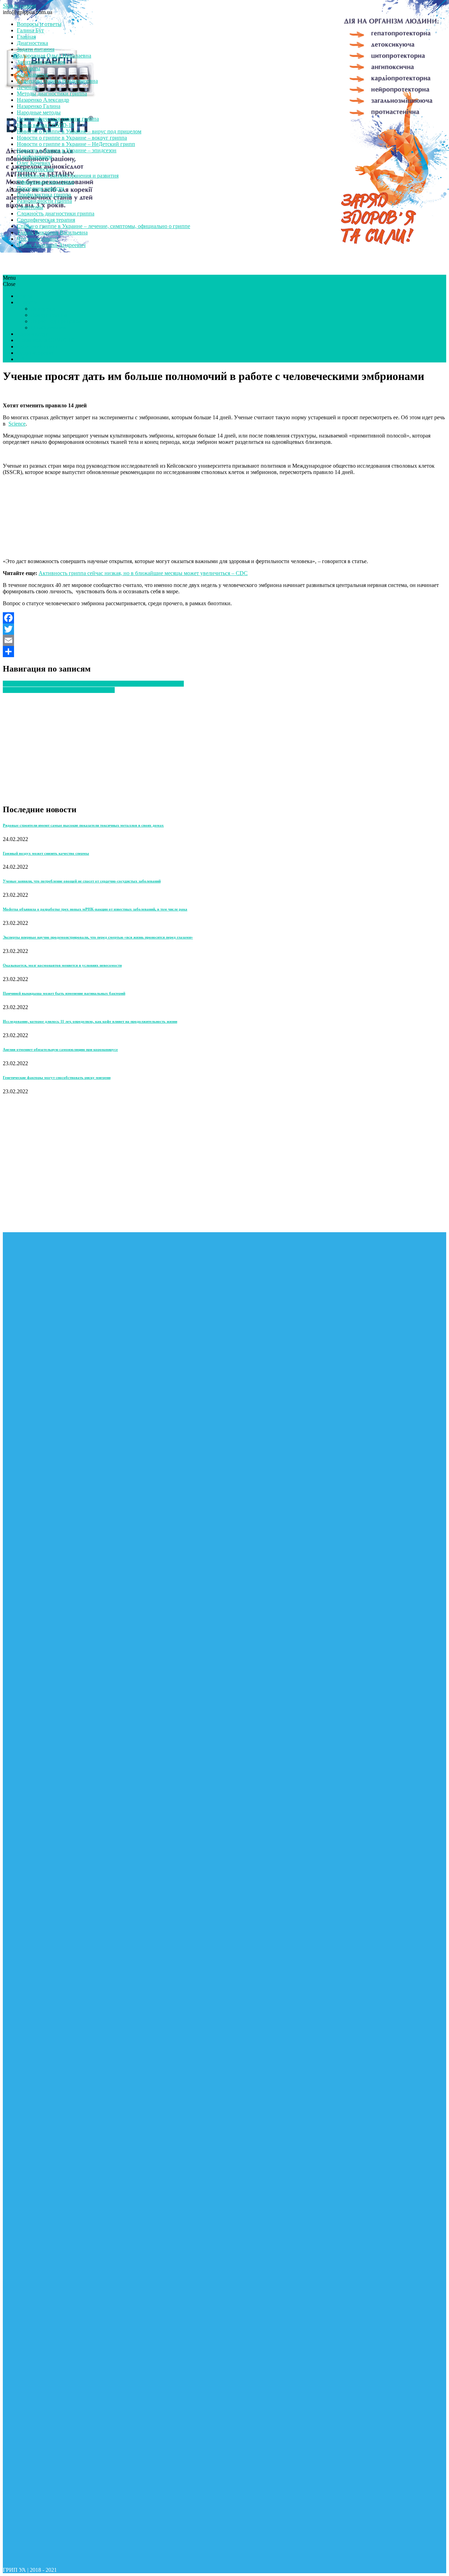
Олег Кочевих (34, 163)
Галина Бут (30, 30)
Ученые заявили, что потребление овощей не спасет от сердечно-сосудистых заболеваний (82, 881)
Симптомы (30, 207)
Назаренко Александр (43, 100)
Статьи (25, 296)
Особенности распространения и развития (68, 176)
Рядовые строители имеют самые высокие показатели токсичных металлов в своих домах (83, 825)
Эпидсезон (44, 309)
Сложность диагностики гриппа (56, 213)
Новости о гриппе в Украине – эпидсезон (67, 150)
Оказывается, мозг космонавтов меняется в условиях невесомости (62, 965)
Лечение (27, 87)
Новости (27, 302)
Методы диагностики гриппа (52, 94)
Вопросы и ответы (39, 24)
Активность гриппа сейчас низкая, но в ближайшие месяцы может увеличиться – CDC (143, 573)
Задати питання (36, 49)
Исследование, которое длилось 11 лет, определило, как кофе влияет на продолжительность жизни (90, 1021)
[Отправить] (224, 652)
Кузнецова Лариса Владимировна (57, 81)
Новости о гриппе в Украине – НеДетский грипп (76, 144)
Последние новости (41, 188)
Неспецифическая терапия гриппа (58, 119)
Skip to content (19, 6)
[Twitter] (224, 629)
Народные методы (39, 112)
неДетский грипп (38, 346)
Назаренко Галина (39, 106)
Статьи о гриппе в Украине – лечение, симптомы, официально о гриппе (103, 226)
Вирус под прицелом (56, 321)
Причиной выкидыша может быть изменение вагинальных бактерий (64, 993)
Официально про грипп (45, 182)
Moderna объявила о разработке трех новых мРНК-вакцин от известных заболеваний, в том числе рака (95, 909)
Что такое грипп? (38, 239)
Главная (26, 37)
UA (21, 359)
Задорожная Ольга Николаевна (54, 56)
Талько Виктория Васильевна (52, 232)
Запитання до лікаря (41, 62)
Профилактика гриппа (44, 195)
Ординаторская (35, 169)
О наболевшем (34, 157)
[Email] (224, 640)
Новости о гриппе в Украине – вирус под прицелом (79, 131)
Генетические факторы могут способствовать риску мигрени (57, 1077)
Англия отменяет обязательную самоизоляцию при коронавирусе (60, 1049)
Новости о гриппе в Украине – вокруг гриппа (72, 138)
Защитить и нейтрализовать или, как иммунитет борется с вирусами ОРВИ (93, 684)
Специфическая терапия (46, 220)
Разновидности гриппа (44, 201)
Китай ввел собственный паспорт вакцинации (59, 690)
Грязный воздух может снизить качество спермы (46, 853)
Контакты (29, 68)
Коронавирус (33, 75)
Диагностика (32, 43)
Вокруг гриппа (49, 315)
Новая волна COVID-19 (45, 125)
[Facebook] (224, 618)
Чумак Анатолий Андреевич (51, 245)
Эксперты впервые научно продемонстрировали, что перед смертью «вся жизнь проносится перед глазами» (98, 937)
